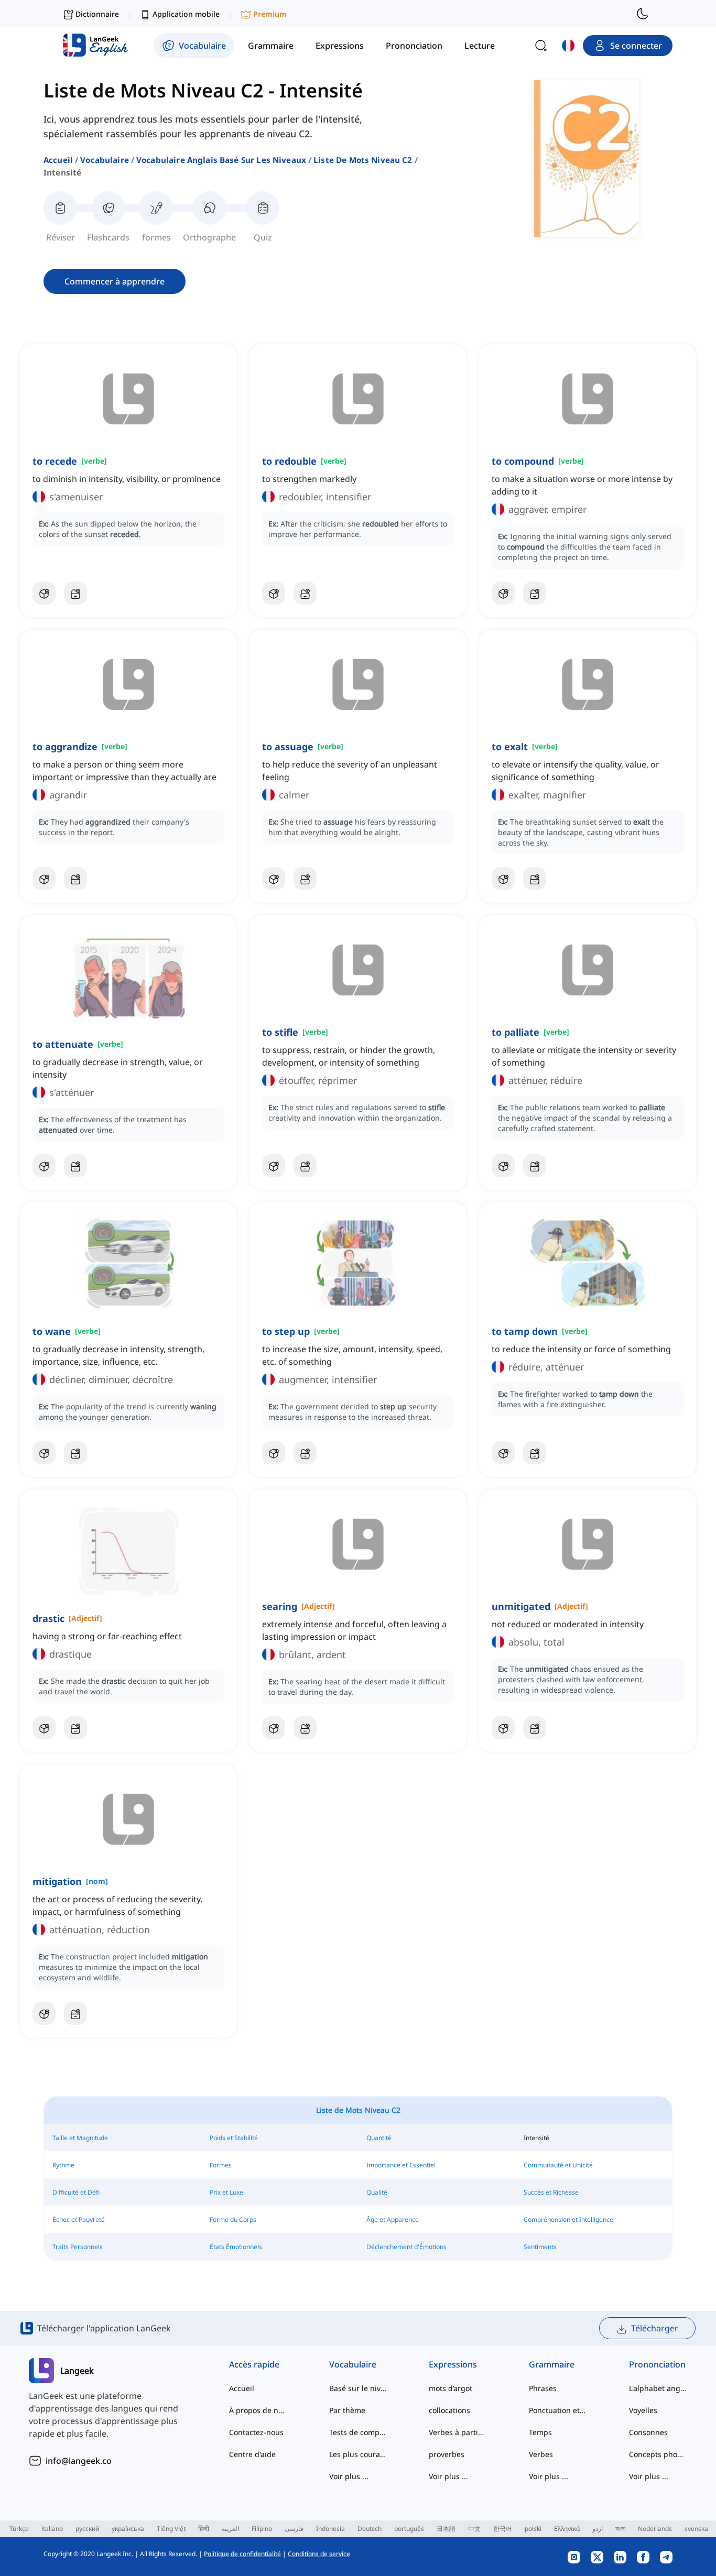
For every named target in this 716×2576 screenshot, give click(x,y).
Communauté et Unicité (558, 2165)
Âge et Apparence (393, 2219)
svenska (696, 2529)
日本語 (446, 2529)
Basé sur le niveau (358, 2388)
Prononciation (657, 2364)
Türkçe (19, 2529)
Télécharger (655, 2328)
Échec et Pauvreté (79, 2219)
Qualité (377, 2192)
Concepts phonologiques (658, 2454)
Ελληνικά (567, 2529)
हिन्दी (204, 2529)
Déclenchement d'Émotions (406, 2247)
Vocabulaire (105, 160)
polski (533, 2529)
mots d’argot (451, 2388)
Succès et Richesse (551, 2192)
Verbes (541, 2454)
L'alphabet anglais (658, 2388)
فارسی (294, 2529)
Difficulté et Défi (76, 2192)
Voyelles (643, 2410)
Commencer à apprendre (115, 281)
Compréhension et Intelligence (568, 2219)
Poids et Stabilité (234, 2138)
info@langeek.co (79, 2461)
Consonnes (648, 2432)
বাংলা (620, 2529)
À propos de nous (258, 2410)
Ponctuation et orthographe (558, 2410)
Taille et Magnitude (80, 2138)
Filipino (262, 2529)
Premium (270, 14)
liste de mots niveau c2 (363, 160)
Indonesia (330, 2529)
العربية (230, 2529)
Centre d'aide (252, 2454)
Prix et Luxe (226, 2192)
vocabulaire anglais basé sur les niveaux (221, 160)
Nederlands (655, 2529)
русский (87, 2529)
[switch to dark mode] (643, 14)
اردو (598, 2529)
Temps (540, 2432)
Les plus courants (358, 2454)
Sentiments (540, 2247)
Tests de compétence (358, 2432)
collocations (449, 2410)
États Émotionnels (236, 2247)
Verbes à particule (458, 2432)
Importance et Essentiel (401, 2165)
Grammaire (552, 2364)
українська (128, 2529)
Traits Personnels (78, 2247)
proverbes (447, 2454)
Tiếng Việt (171, 2529)
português (409, 2529)
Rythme (63, 2165)
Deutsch (370, 2529)
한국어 (503, 2529)
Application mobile (186, 14)
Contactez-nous (256, 2432)
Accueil (58, 160)
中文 (474, 2529)
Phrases (543, 2388)
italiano (52, 2529)
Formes (221, 2165)
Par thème (347, 2410)
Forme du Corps (233, 2219)
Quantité (379, 2138)
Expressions (453, 2364)
